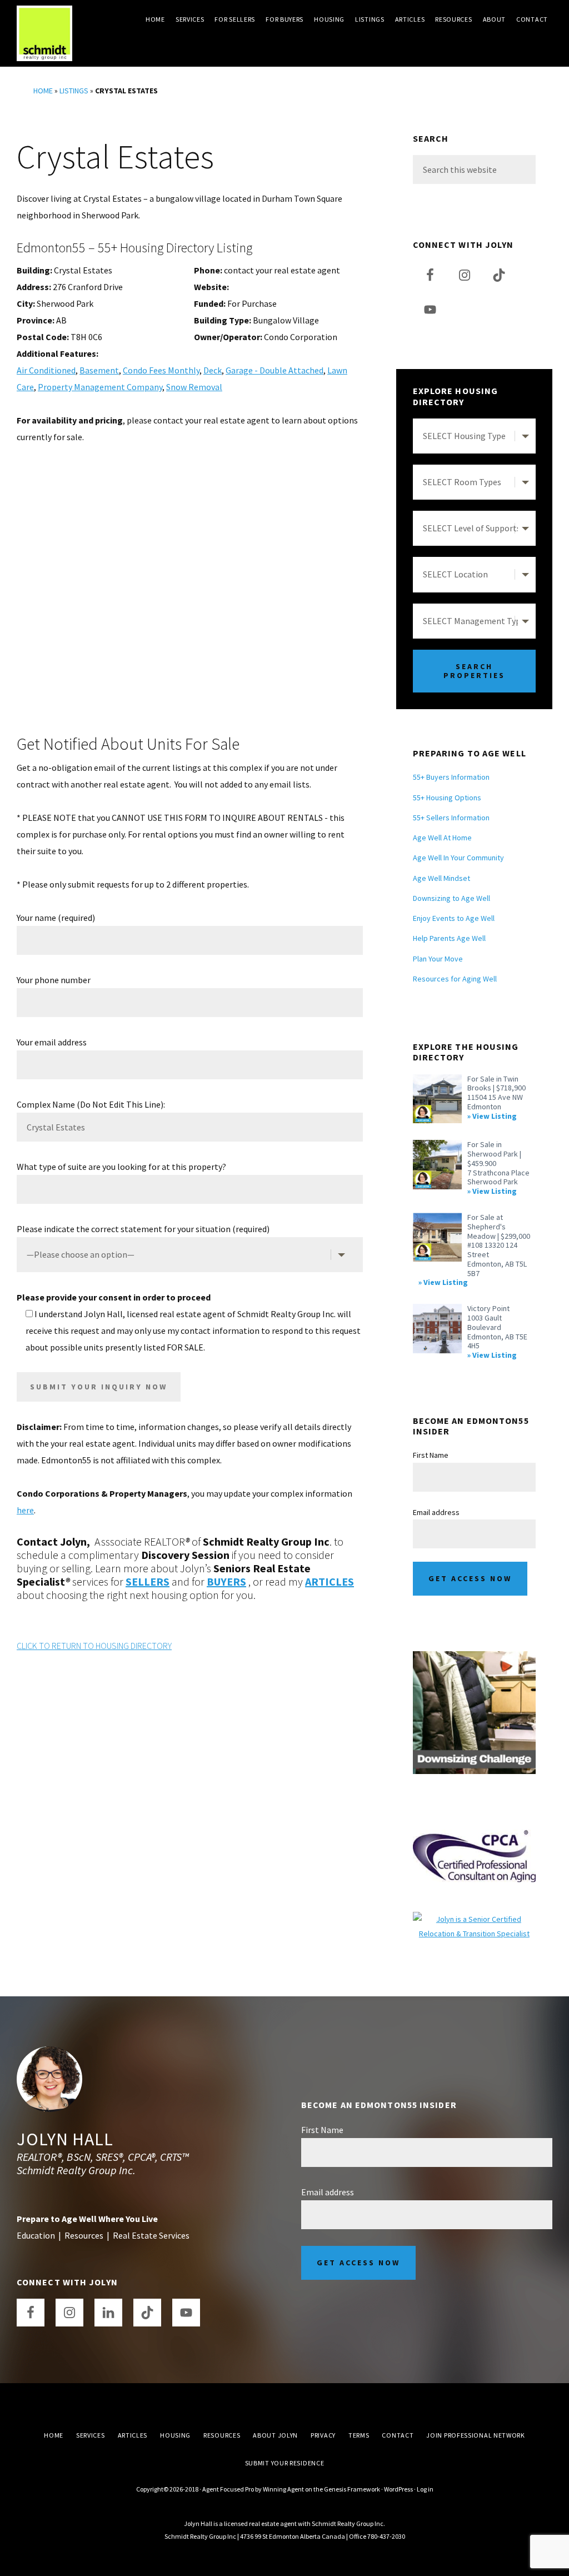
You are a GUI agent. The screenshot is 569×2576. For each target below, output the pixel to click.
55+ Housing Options (447, 798)
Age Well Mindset (441, 878)
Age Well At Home (442, 838)
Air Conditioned (46, 370)
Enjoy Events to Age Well (454, 918)
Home (43, 91)
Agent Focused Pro (228, 2489)
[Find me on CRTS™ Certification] (474, 1919)
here (25, 1510)
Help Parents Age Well (449, 938)
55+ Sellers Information (451, 818)
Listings (74, 91)
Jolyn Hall (65, 2139)
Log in (425, 2489)
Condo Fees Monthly (161, 370)
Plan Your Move (438, 959)
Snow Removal (194, 387)
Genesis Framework (352, 2489)
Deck (213, 370)
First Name (431, 1455)
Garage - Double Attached (274, 370)
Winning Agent (283, 2489)
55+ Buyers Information (451, 777)
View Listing (495, 1116)
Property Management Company (100, 387)
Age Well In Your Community (458, 858)
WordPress (398, 2489)
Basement (99, 370)
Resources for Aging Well (455, 979)
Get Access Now (470, 1578)
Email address (436, 1512)
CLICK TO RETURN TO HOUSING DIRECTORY (94, 1646)
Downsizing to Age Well (451, 898)
